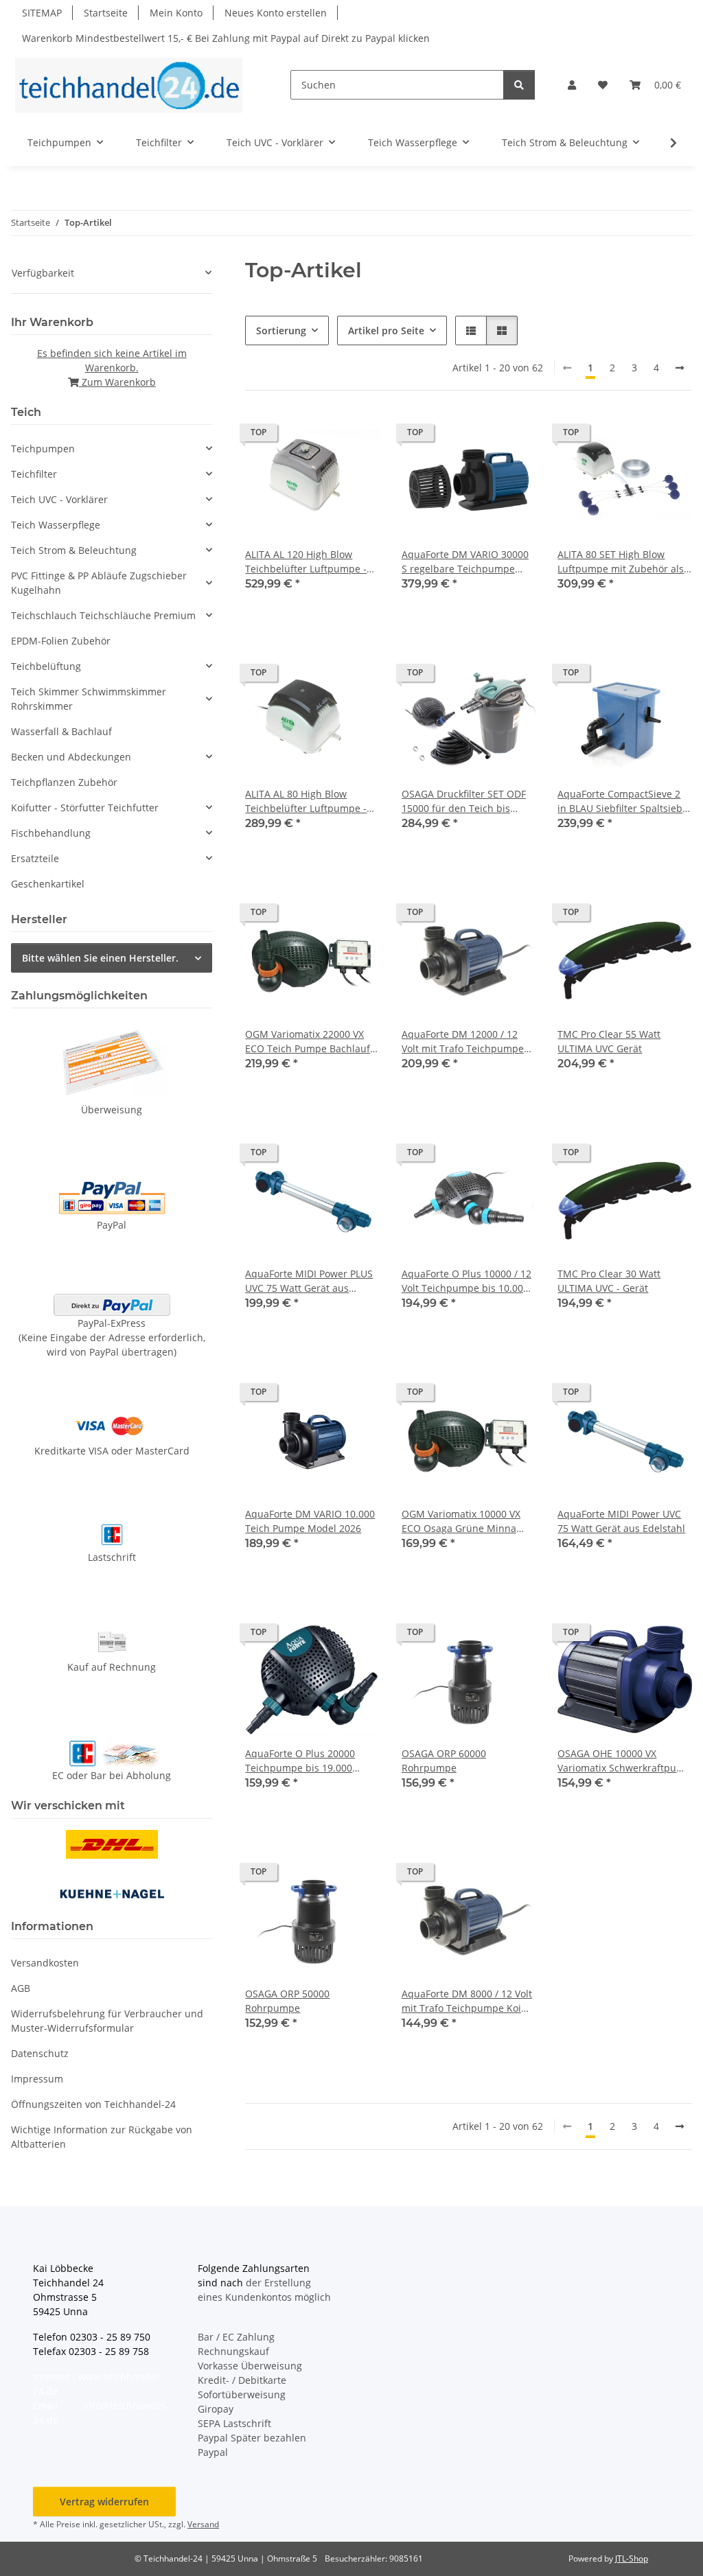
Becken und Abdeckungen (71, 757)
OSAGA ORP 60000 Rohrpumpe (444, 1761)
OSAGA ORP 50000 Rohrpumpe (287, 2001)
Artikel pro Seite (386, 330)
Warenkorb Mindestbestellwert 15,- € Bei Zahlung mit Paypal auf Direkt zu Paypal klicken (226, 38)
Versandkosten (45, 1963)
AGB (21, 1988)
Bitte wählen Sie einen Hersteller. (100, 958)
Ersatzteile (35, 858)
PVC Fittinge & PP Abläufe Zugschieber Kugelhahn (99, 583)
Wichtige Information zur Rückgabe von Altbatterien (102, 2137)
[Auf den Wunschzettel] (356, 436)
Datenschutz (40, 2053)
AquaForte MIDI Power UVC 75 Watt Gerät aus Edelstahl (621, 1521)
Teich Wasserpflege (56, 525)
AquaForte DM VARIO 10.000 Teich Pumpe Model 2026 (310, 1521)
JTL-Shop (632, 2558)
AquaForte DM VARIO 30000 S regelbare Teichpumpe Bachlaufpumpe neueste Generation (465, 562)
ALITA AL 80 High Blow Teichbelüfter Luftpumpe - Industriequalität (306, 801)
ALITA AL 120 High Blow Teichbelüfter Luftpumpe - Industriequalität (306, 562)
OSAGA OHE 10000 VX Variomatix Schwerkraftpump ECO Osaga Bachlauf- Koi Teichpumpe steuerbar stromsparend (624, 1761)
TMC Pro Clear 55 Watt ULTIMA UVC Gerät (609, 1041)
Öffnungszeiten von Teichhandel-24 (93, 2104)
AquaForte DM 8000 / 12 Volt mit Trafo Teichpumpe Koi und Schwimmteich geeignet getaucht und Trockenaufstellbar (467, 2001)
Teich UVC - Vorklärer (59, 499)
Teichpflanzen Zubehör (64, 782)
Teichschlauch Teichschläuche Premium (103, 615)
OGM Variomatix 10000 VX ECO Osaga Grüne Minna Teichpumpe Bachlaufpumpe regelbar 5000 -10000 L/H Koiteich (469, 1521)
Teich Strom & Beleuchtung (74, 550)
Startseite (106, 13)
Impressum (37, 2079)
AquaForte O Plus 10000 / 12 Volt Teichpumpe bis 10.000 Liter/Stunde (466, 1281)
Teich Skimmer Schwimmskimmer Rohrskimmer (89, 699)
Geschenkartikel (48, 884)
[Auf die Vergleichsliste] (321, 436)
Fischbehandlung (51, 833)
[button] (572, 85)
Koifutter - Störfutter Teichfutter (85, 808)
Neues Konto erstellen (276, 13)
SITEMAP (42, 13)
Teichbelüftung (46, 666)
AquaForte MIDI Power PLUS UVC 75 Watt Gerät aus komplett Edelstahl (309, 1281)
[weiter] (680, 368)
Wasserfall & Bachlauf (61, 731)
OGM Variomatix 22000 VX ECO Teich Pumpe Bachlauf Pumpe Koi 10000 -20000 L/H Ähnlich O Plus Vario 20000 (311, 1042)
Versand (203, 2524)
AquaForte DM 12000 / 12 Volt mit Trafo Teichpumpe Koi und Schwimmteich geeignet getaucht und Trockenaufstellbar (463, 1042)
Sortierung (281, 330)
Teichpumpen (43, 449)
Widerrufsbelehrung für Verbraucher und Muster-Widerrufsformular (107, 2021)
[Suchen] (519, 85)
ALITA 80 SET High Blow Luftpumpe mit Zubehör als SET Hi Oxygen (621, 562)
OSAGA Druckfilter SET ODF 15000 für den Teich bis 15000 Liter (464, 801)
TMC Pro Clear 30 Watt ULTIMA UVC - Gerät (609, 1281)
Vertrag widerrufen (104, 2502)
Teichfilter (34, 474)
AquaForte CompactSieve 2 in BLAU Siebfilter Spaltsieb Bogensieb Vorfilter (620, 801)
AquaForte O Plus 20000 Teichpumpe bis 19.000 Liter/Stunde (300, 1761)
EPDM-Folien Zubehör (61, 641)
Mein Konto (176, 13)
